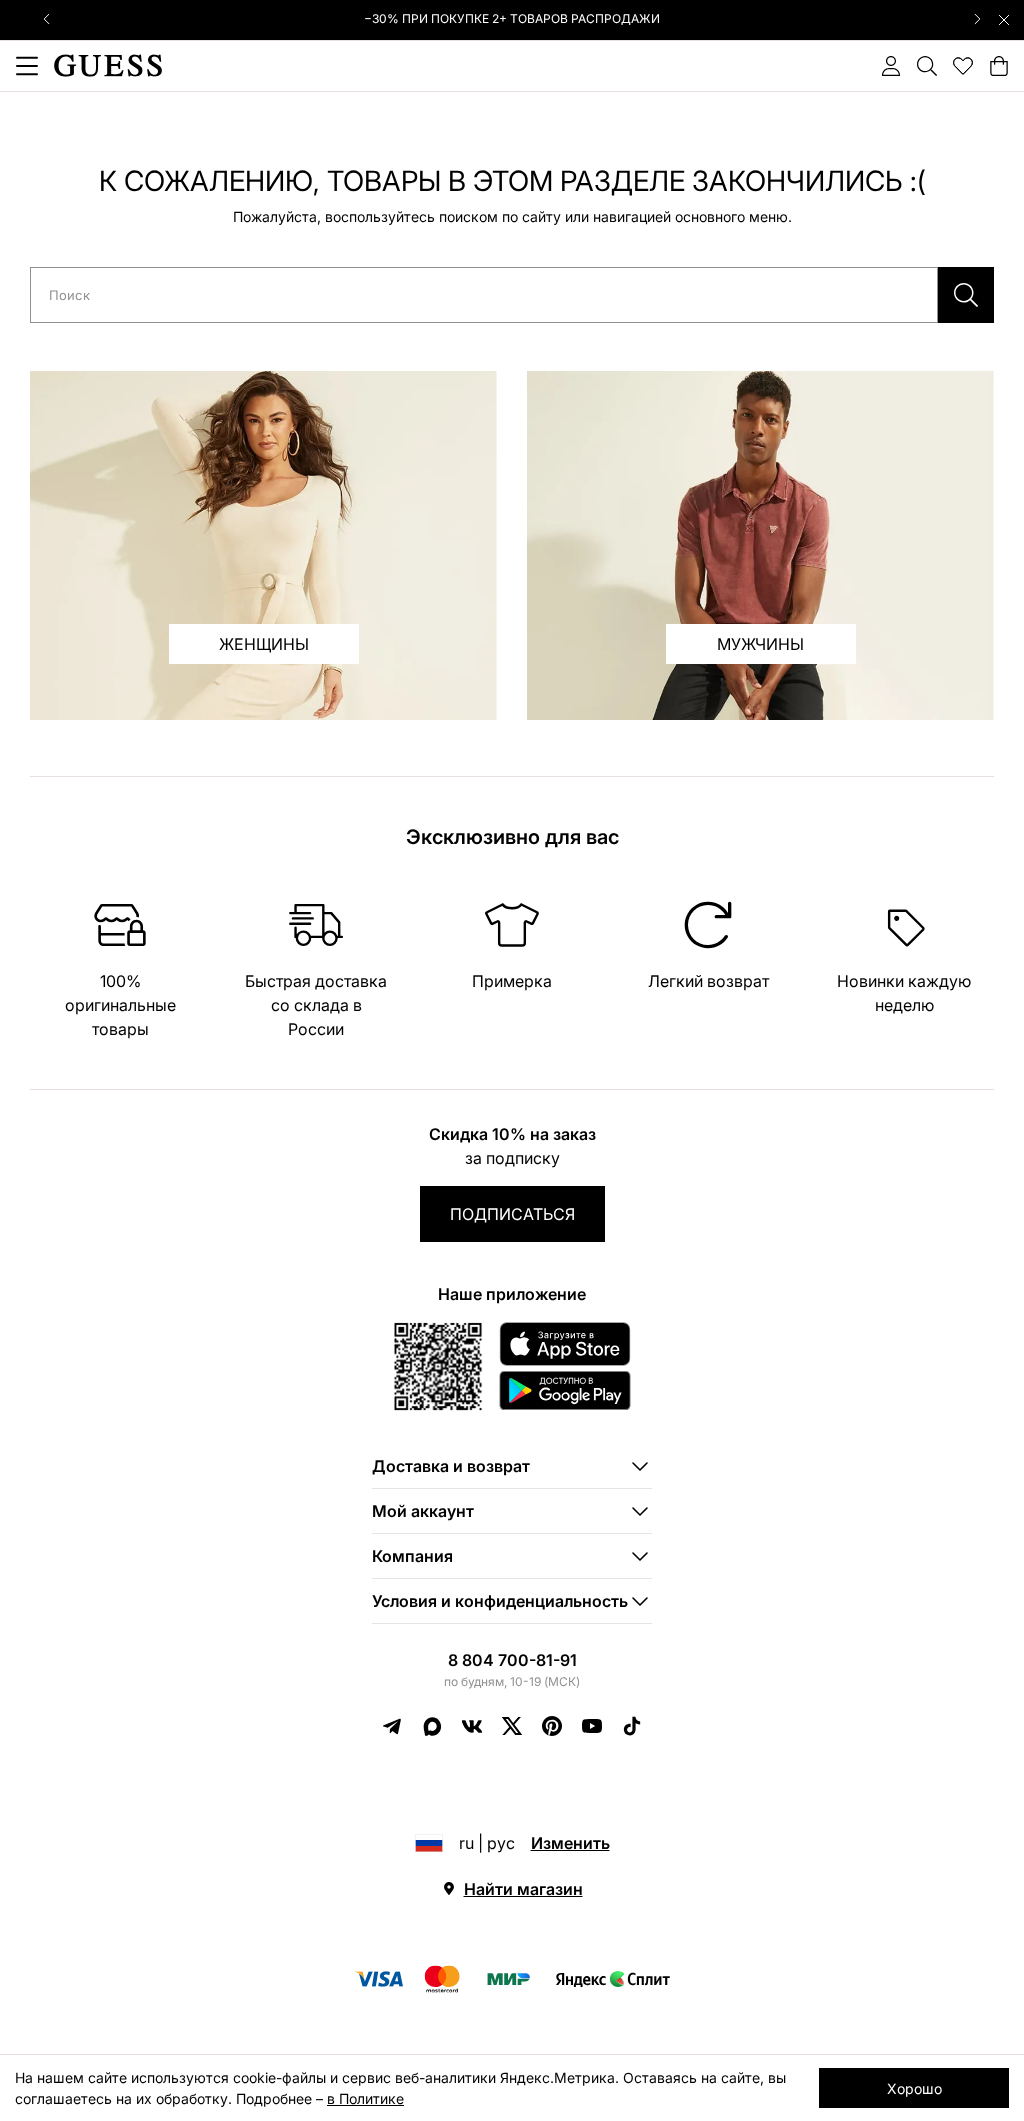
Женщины (264, 644)
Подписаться (512, 1214)
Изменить (570, 1843)
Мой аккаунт (423, 1511)
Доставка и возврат (451, 1466)
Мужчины (760, 644)
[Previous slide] (47, 19)
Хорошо (914, 2088)
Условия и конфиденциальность (500, 1601)
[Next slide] (977, 19)
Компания (412, 1556)
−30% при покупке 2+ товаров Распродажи (512, 18)
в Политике (365, 2098)
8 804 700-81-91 (512, 1660)
